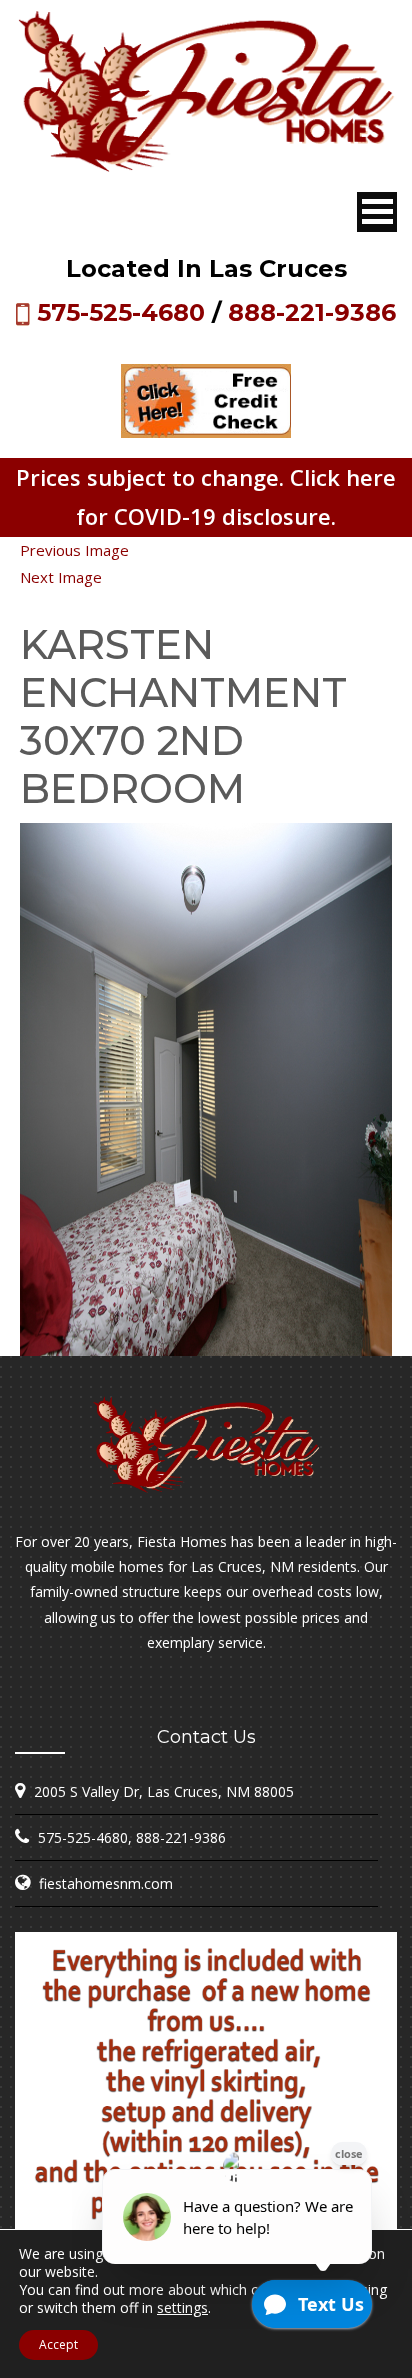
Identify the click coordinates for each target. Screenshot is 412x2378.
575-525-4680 (121, 312)
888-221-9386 (312, 312)
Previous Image (74, 550)
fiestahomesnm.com (106, 1883)
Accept (58, 2344)
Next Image (61, 577)
